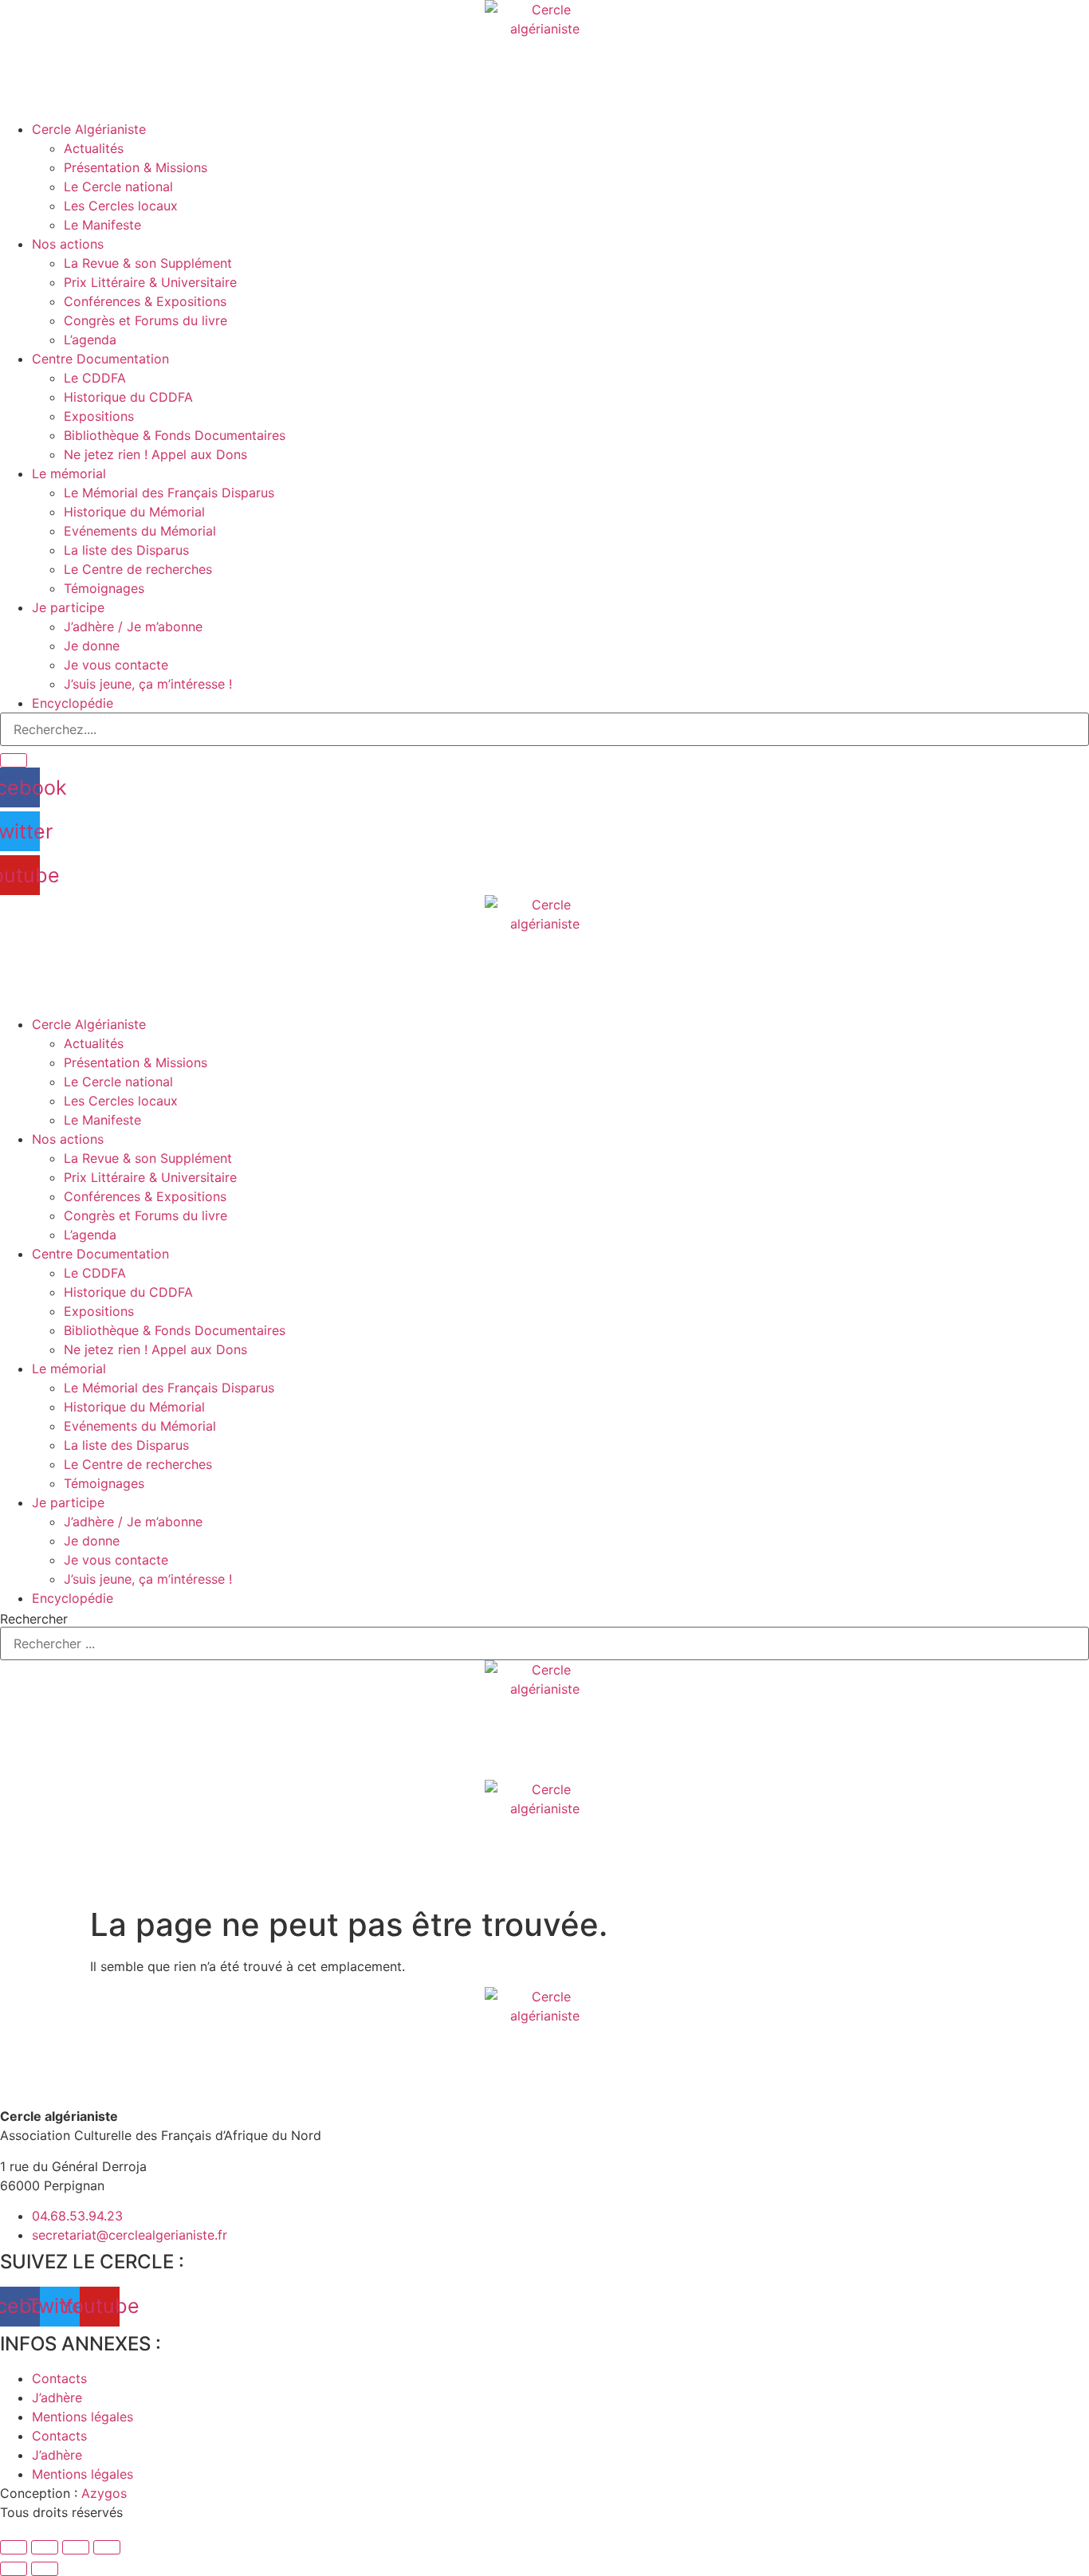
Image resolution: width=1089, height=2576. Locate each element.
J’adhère (57, 2397)
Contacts (59, 2378)
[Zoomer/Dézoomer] (14, 2547)
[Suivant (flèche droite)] (45, 2569)
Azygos (104, 2493)
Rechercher (34, 1619)
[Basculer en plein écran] (45, 2547)
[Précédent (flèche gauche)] (14, 2569)
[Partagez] (76, 2547)
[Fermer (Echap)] (107, 2547)
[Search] (14, 760)
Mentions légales (83, 2417)
